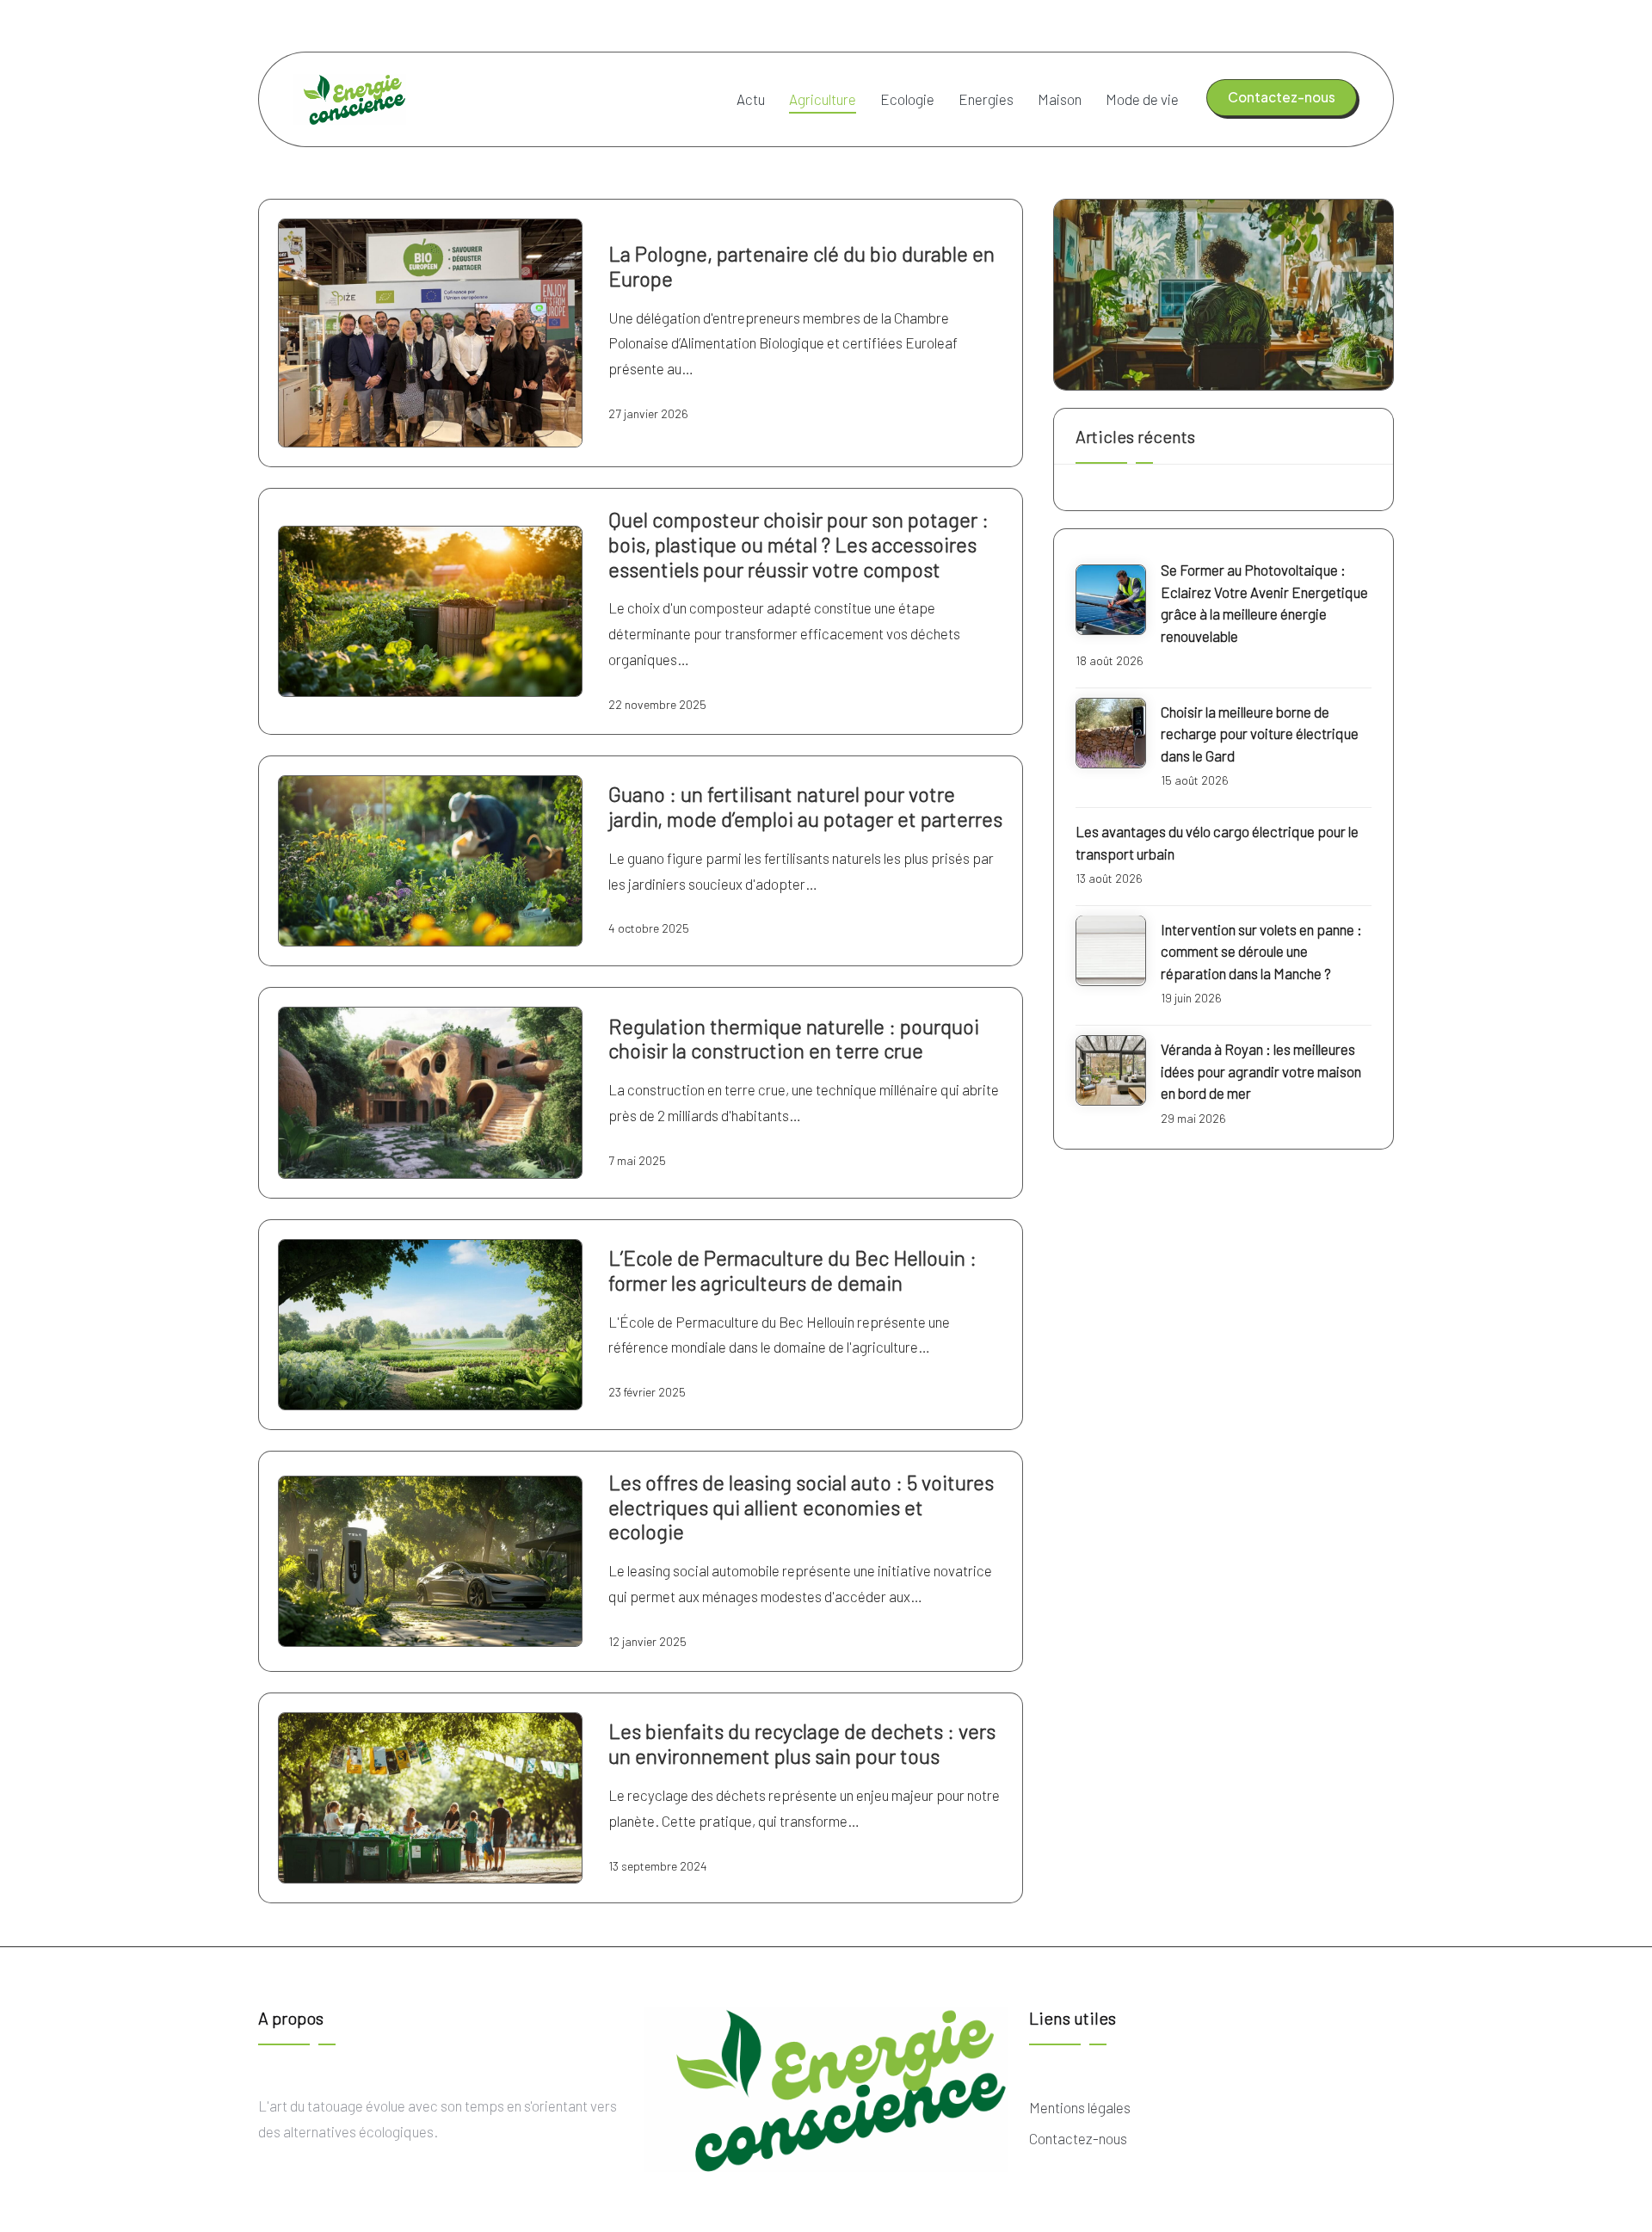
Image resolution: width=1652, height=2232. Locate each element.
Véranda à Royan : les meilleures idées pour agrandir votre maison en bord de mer (1261, 1071)
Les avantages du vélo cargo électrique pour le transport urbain (1217, 842)
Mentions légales (1080, 2107)
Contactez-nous (1078, 2138)
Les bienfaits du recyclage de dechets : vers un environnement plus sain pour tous (802, 1743)
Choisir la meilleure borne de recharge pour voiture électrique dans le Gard (1260, 734)
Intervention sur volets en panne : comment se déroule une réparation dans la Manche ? (1261, 950)
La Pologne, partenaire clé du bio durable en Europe (801, 266)
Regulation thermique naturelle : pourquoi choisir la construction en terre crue (794, 1039)
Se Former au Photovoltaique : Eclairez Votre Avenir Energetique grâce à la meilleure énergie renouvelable (1264, 603)
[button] (1282, 97)
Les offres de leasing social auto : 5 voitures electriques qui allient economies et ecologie (801, 1507)
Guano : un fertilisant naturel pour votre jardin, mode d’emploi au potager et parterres (805, 806)
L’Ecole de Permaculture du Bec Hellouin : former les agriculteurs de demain (792, 1270)
